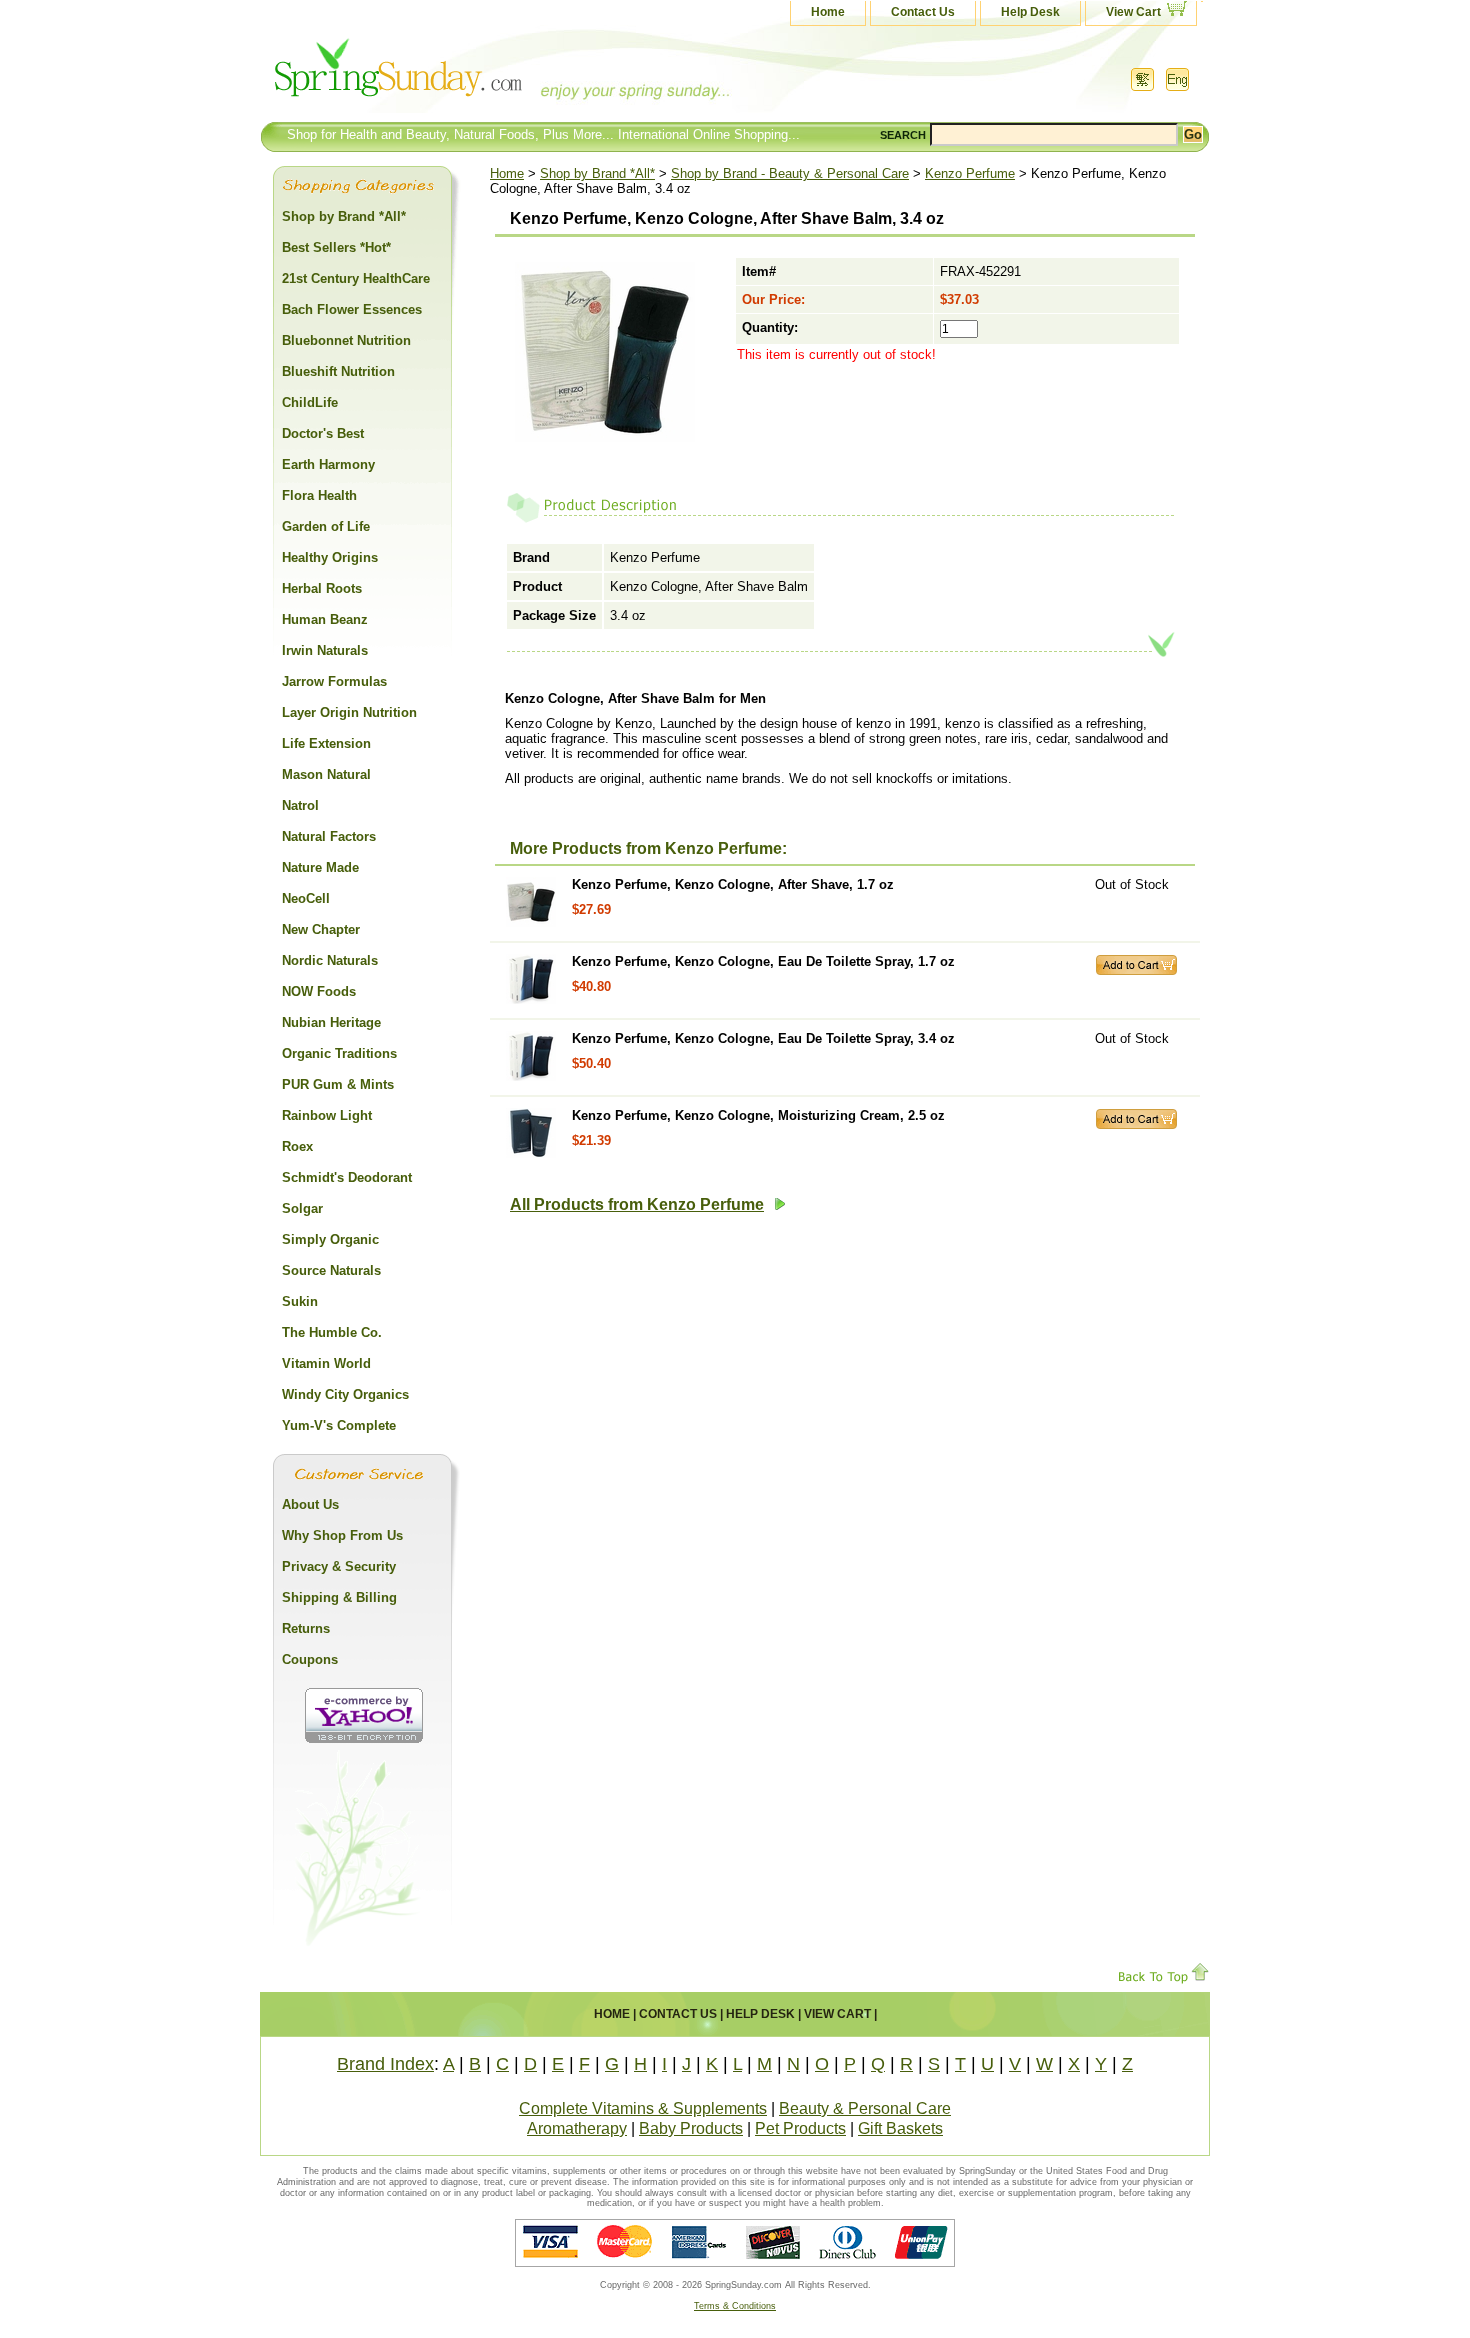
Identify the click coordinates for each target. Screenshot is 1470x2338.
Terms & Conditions (735, 2306)
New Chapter (321, 929)
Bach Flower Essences (352, 309)
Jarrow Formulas (334, 681)
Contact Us (923, 12)
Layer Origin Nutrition (349, 712)
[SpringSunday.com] (460, 74)
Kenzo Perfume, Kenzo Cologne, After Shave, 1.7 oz (733, 884)
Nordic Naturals (330, 960)
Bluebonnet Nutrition (346, 340)
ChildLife (310, 402)
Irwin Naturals (325, 650)
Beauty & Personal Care (865, 2108)
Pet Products (800, 2128)
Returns (306, 1628)
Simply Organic (330, 1239)
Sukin (300, 1301)
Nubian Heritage (331, 1022)
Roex (297, 1146)
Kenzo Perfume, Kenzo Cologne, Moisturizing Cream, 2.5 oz (758, 1115)
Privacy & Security (339, 1566)
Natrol (300, 805)
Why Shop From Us (342, 1535)
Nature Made (320, 867)
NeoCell (306, 898)
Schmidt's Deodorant (347, 1177)
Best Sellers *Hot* (336, 247)
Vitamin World (326, 1363)
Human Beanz (325, 619)
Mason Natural (326, 774)
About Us (310, 1504)
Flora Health (319, 495)
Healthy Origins (330, 557)
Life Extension (326, 743)
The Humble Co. (332, 1332)
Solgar (302, 1208)
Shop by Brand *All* (597, 173)
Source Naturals (331, 1270)
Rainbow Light (327, 1115)
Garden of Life (326, 526)
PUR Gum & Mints (338, 1084)
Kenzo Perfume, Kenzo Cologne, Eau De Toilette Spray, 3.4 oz (763, 1038)
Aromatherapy (577, 2128)
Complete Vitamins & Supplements (643, 2108)
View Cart (1133, 12)
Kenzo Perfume (970, 173)
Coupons (310, 1659)
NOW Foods (319, 991)
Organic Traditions (339, 1053)
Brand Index (385, 2064)
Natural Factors (329, 836)
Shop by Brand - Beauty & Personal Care (790, 173)
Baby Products (691, 2128)
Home (828, 12)
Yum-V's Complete (339, 1425)
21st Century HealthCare (356, 278)
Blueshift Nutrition (338, 371)
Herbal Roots (322, 588)
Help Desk (1030, 12)
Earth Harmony (328, 464)
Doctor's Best (323, 433)
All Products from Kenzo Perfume (637, 1204)
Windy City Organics (345, 1394)
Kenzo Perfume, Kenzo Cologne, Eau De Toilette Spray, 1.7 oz (763, 961)
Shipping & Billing (339, 1597)
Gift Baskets (900, 2128)
